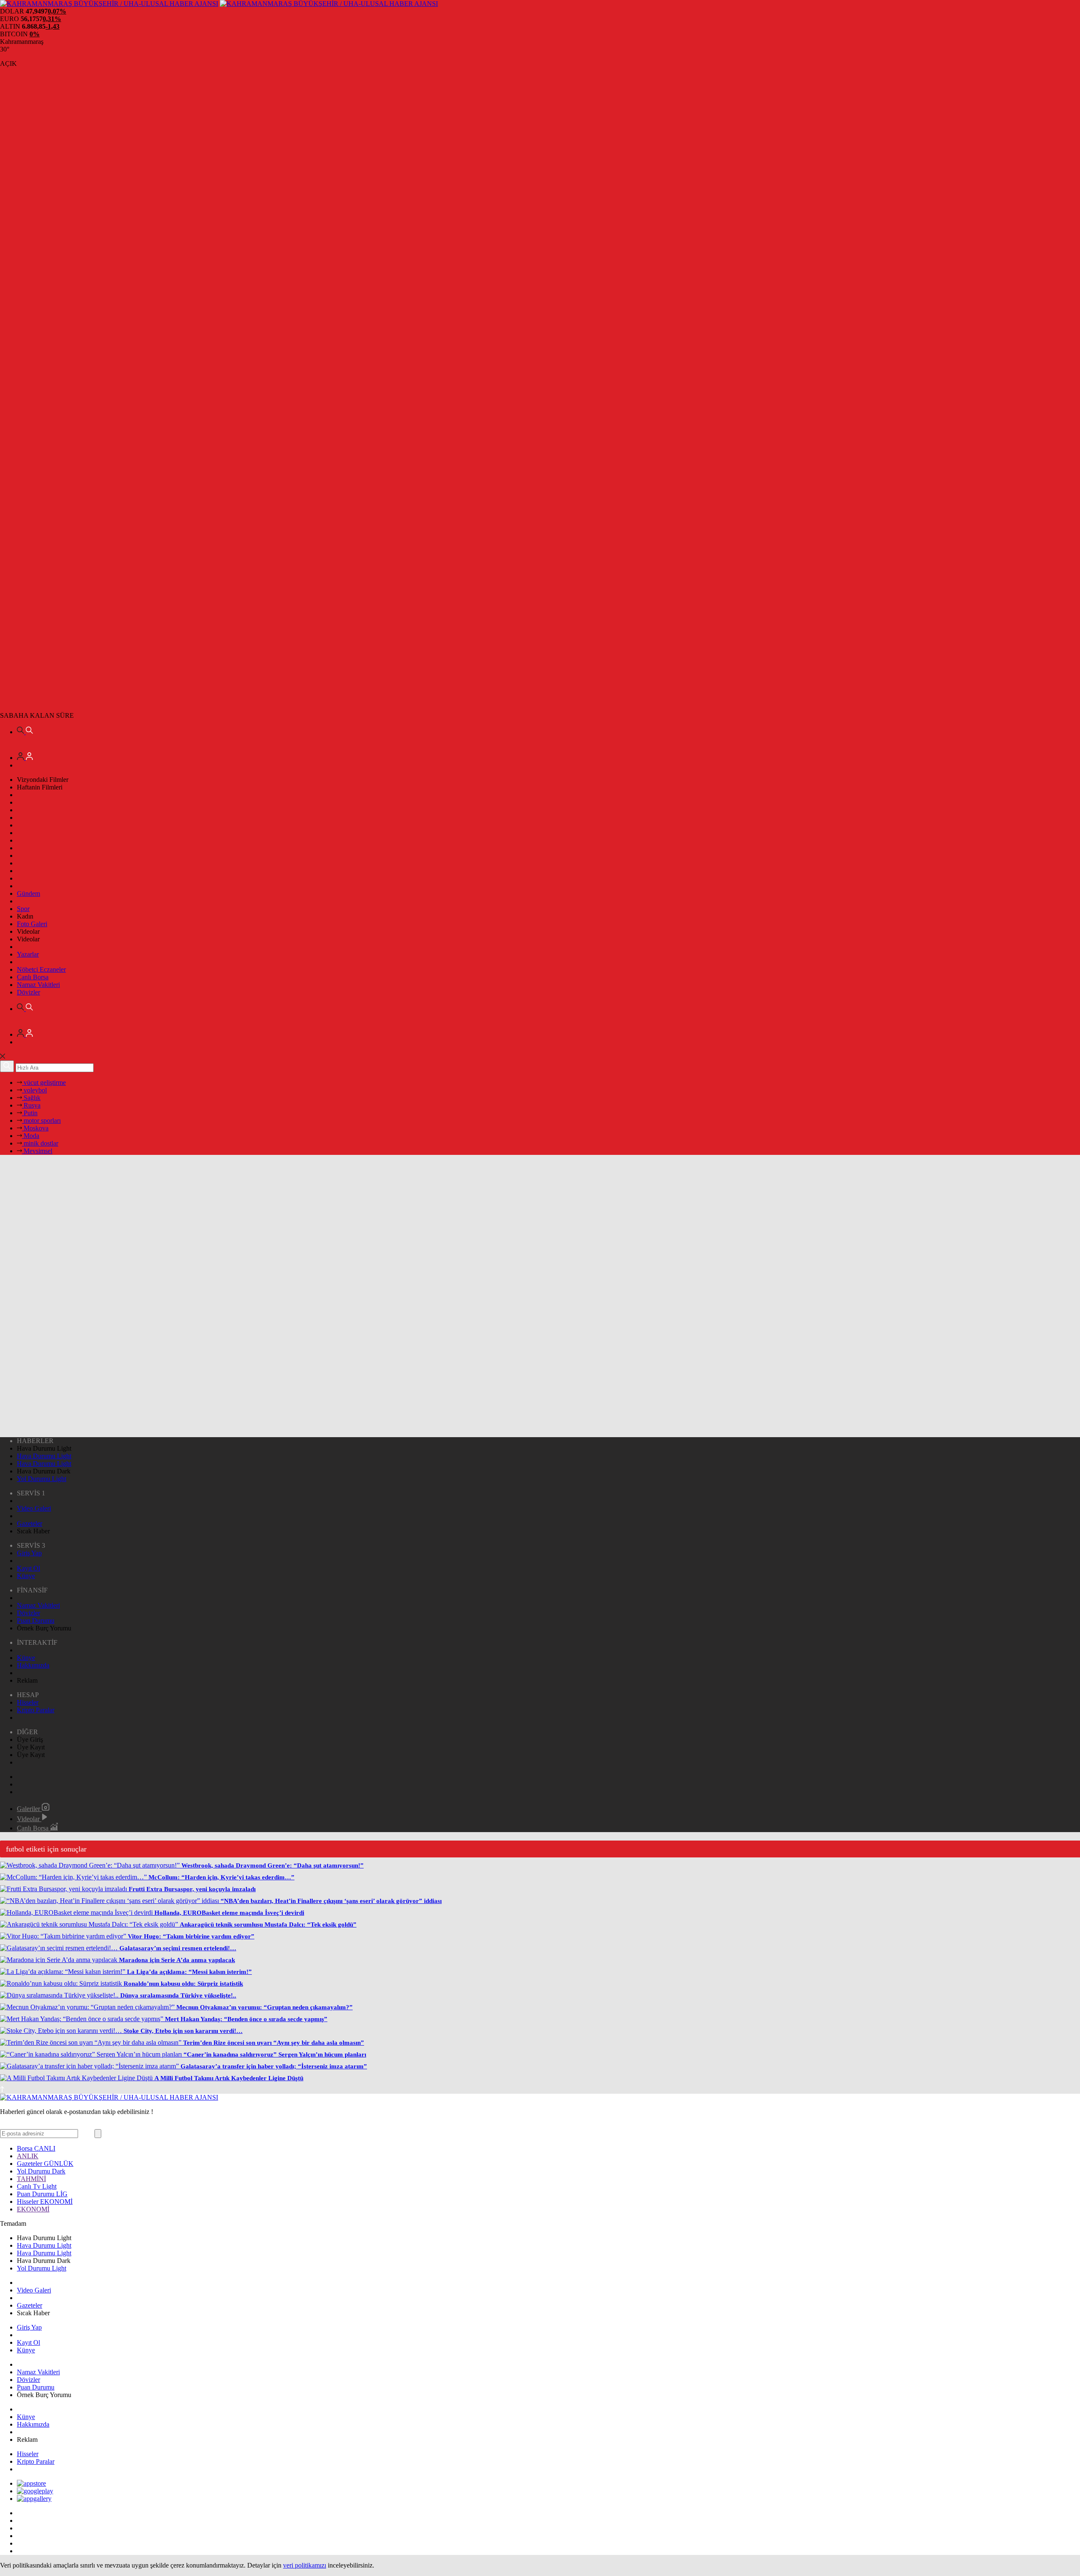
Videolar (29, 1819)
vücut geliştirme (44, 1083)
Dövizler (28, 992)
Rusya (31, 1105)
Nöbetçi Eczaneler (41, 969)
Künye (26, 1576)
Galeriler (29, 1809)
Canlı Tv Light (37, 2186)
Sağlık (31, 1098)
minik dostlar (40, 1143)
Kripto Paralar (36, 1710)
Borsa (36, 2148)
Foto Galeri (32, 924)
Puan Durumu (36, 1620)
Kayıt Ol (28, 1568)
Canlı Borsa (33, 977)
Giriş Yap (29, 1553)
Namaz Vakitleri (38, 985)
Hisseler (28, 1702)
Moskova (35, 1128)
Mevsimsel (37, 1151)
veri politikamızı (305, 2565)
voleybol (34, 1090)
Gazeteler (30, 1523)
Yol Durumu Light (42, 1479)
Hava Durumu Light (44, 1456)
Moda (31, 1136)
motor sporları (41, 1120)
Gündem (28, 893)
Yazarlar (28, 954)
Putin (30, 1113)
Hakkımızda (33, 1665)
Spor (23, 909)
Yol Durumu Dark (41, 2171)
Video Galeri (34, 1508)
